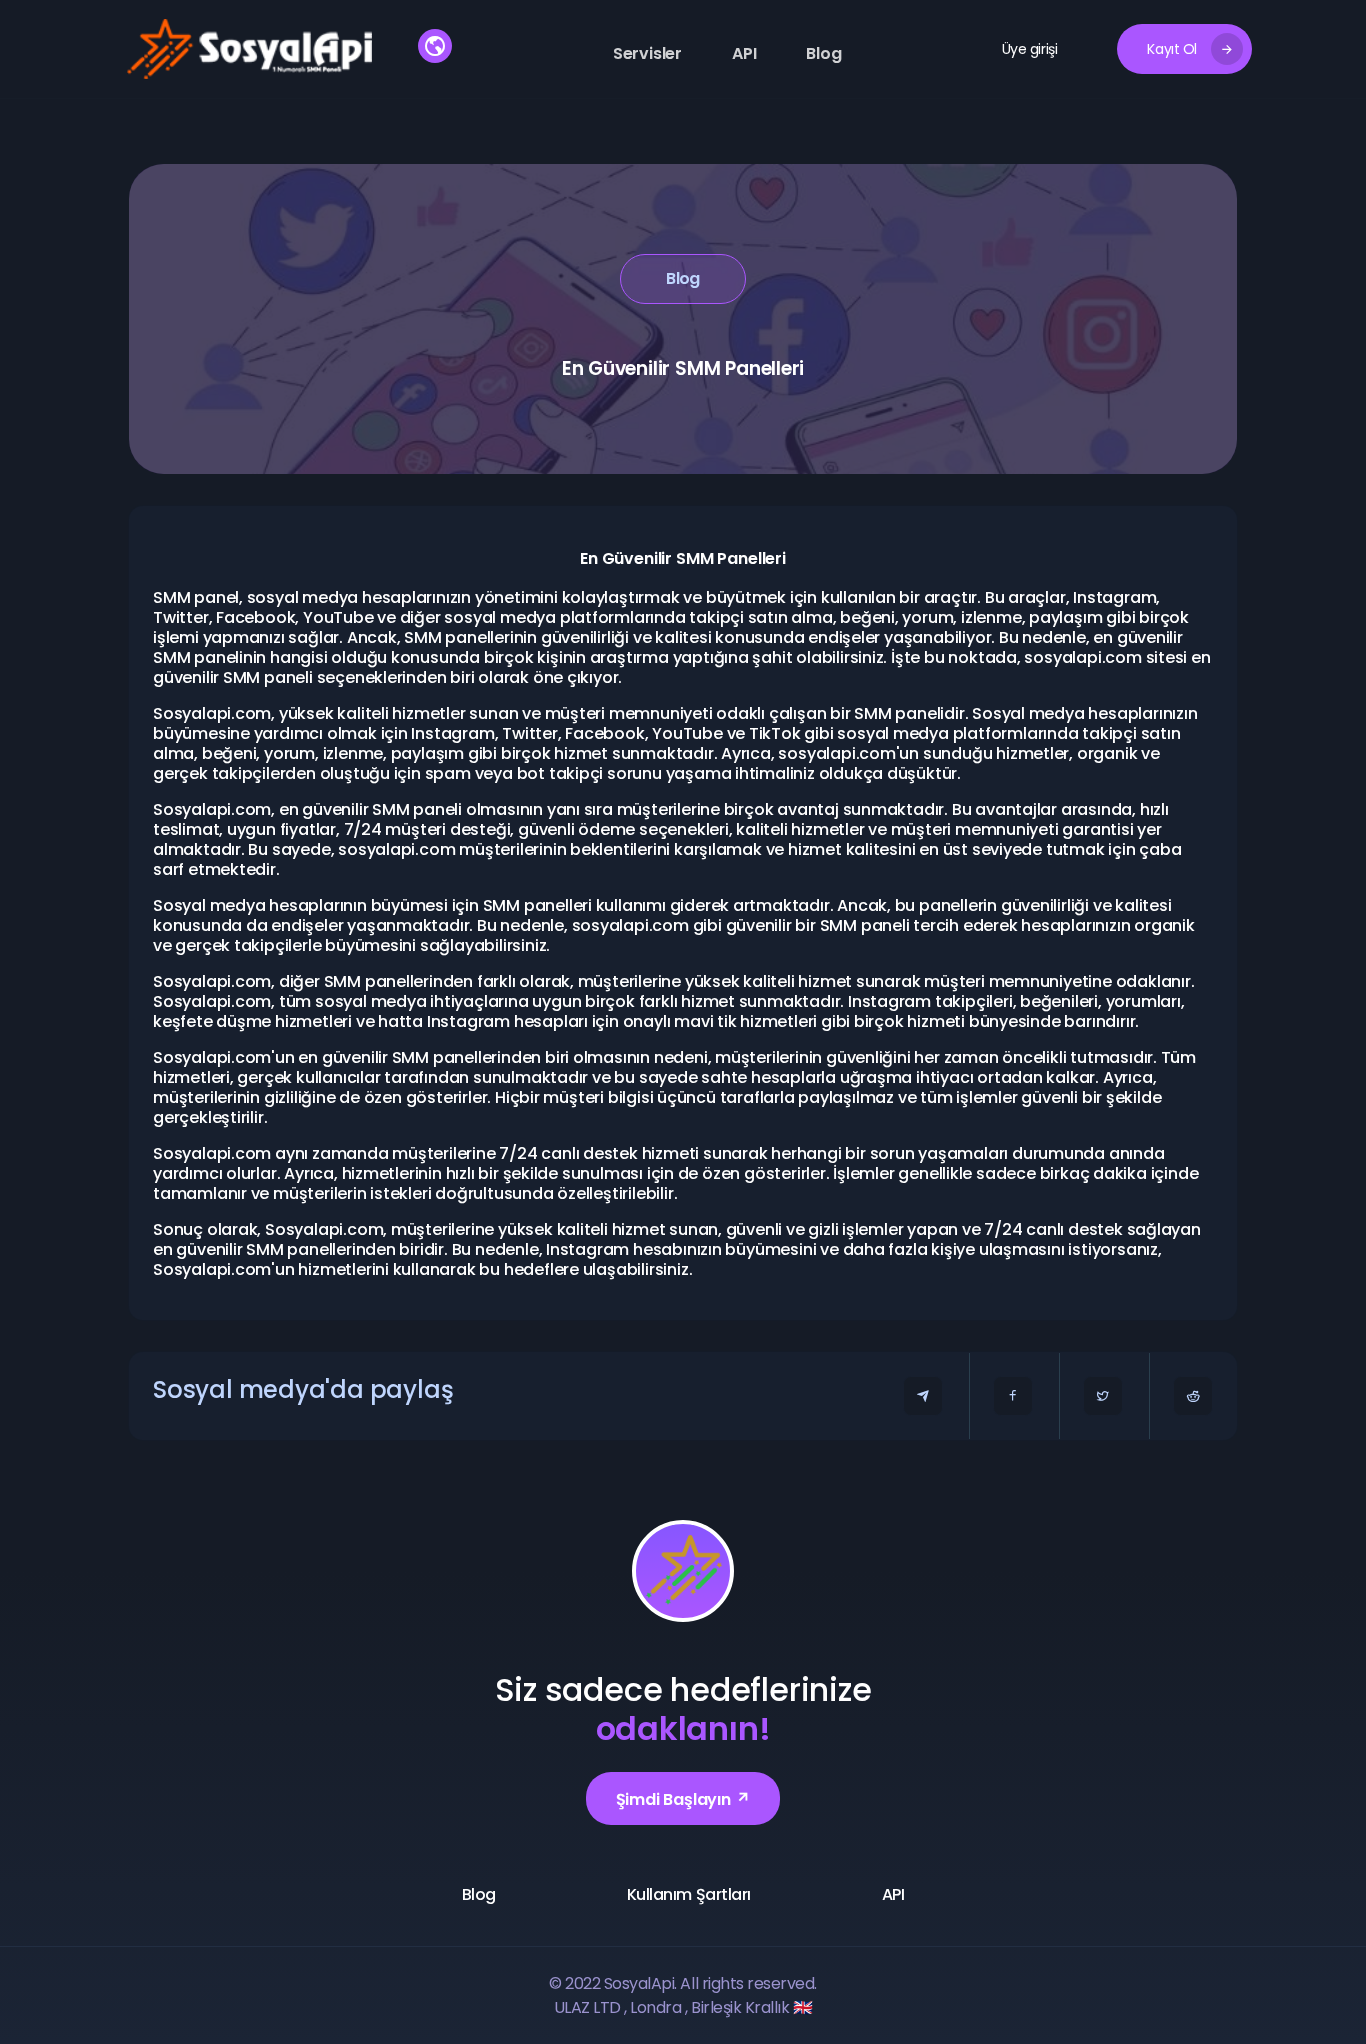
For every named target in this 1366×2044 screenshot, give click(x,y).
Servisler (647, 53)
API (744, 53)
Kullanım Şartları (689, 1894)
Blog (823, 53)
